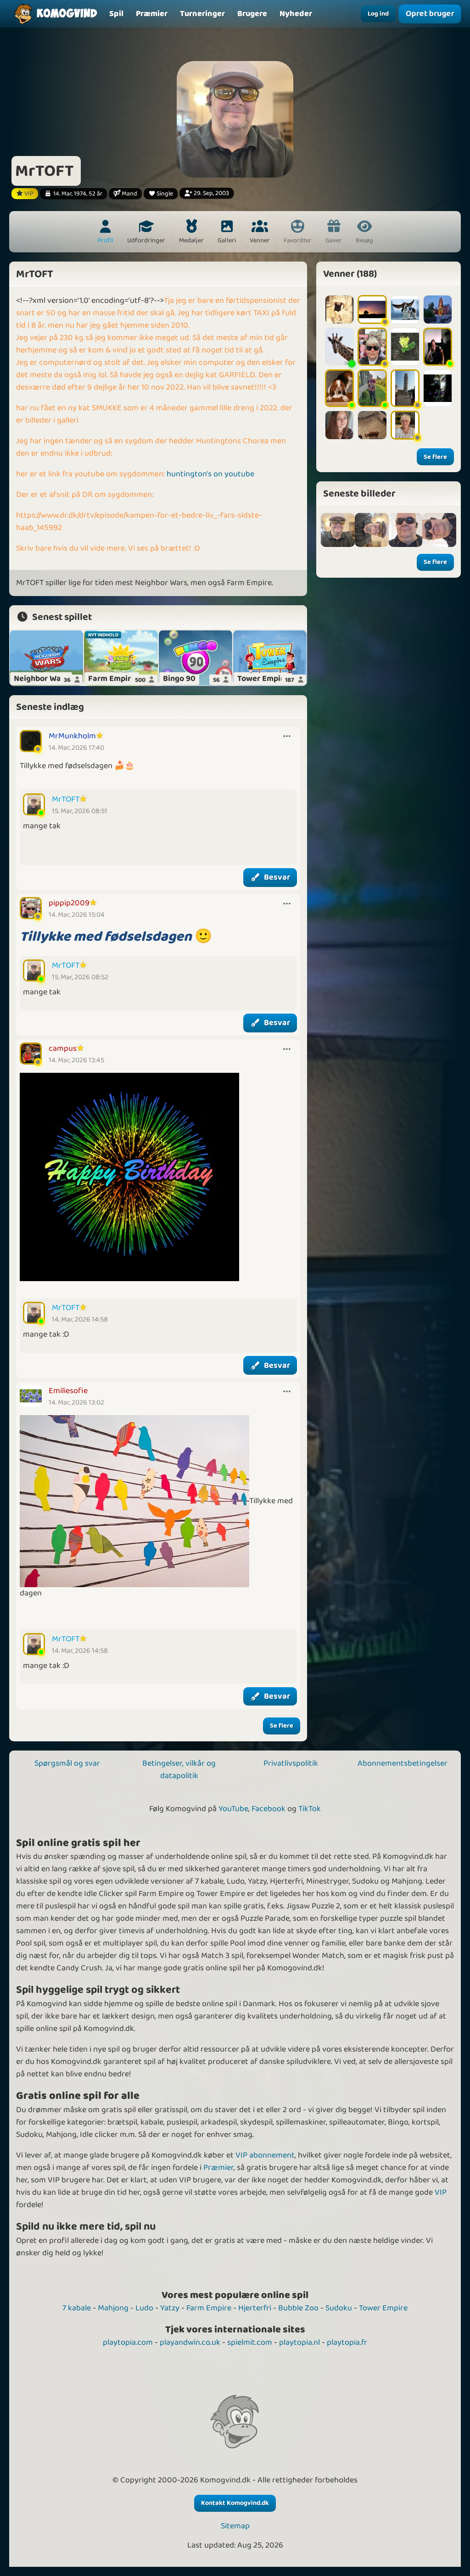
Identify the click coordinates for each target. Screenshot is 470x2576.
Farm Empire (209, 2308)
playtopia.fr (347, 2342)
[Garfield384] (372, 425)
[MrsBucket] (372, 388)
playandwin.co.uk (190, 2342)
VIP (441, 2192)
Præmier (218, 2168)
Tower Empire (383, 2308)
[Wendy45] (438, 388)
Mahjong (113, 2308)
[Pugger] (438, 346)
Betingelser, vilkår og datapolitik (179, 1770)
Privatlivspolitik (291, 1763)
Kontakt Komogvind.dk (235, 2503)
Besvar (277, 877)
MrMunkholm (72, 736)
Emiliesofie (68, 1391)
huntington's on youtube (210, 474)
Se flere (282, 1726)
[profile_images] (338, 530)
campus (63, 1048)
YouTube (233, 1809)
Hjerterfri (255, 2308)
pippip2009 (69, 903)
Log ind (378, 14)
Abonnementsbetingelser (403, 1763)
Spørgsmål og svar (67, 1763)
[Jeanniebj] (339, 425)
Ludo (144, 2308)
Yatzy (170, 2308)
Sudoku (339, 2308)
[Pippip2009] (372, 346)
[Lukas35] (405, 346)
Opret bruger (430, 14)
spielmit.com (250, 2342)
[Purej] (339, 346)
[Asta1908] (339, 388)
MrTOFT (66, 799)
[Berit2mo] (405, 309)
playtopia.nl (299, 2342)
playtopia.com (128, 2342)
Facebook (269, 1809)
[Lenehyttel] (372, 309)
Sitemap (235, 2526)
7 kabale (77, 2308)
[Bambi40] (438, 309)
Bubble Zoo (298, 2308)
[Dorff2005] (405, 388)
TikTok (310, 1809)
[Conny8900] (405, 425)
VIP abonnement (265, 2155)
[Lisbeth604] (339, 309)
